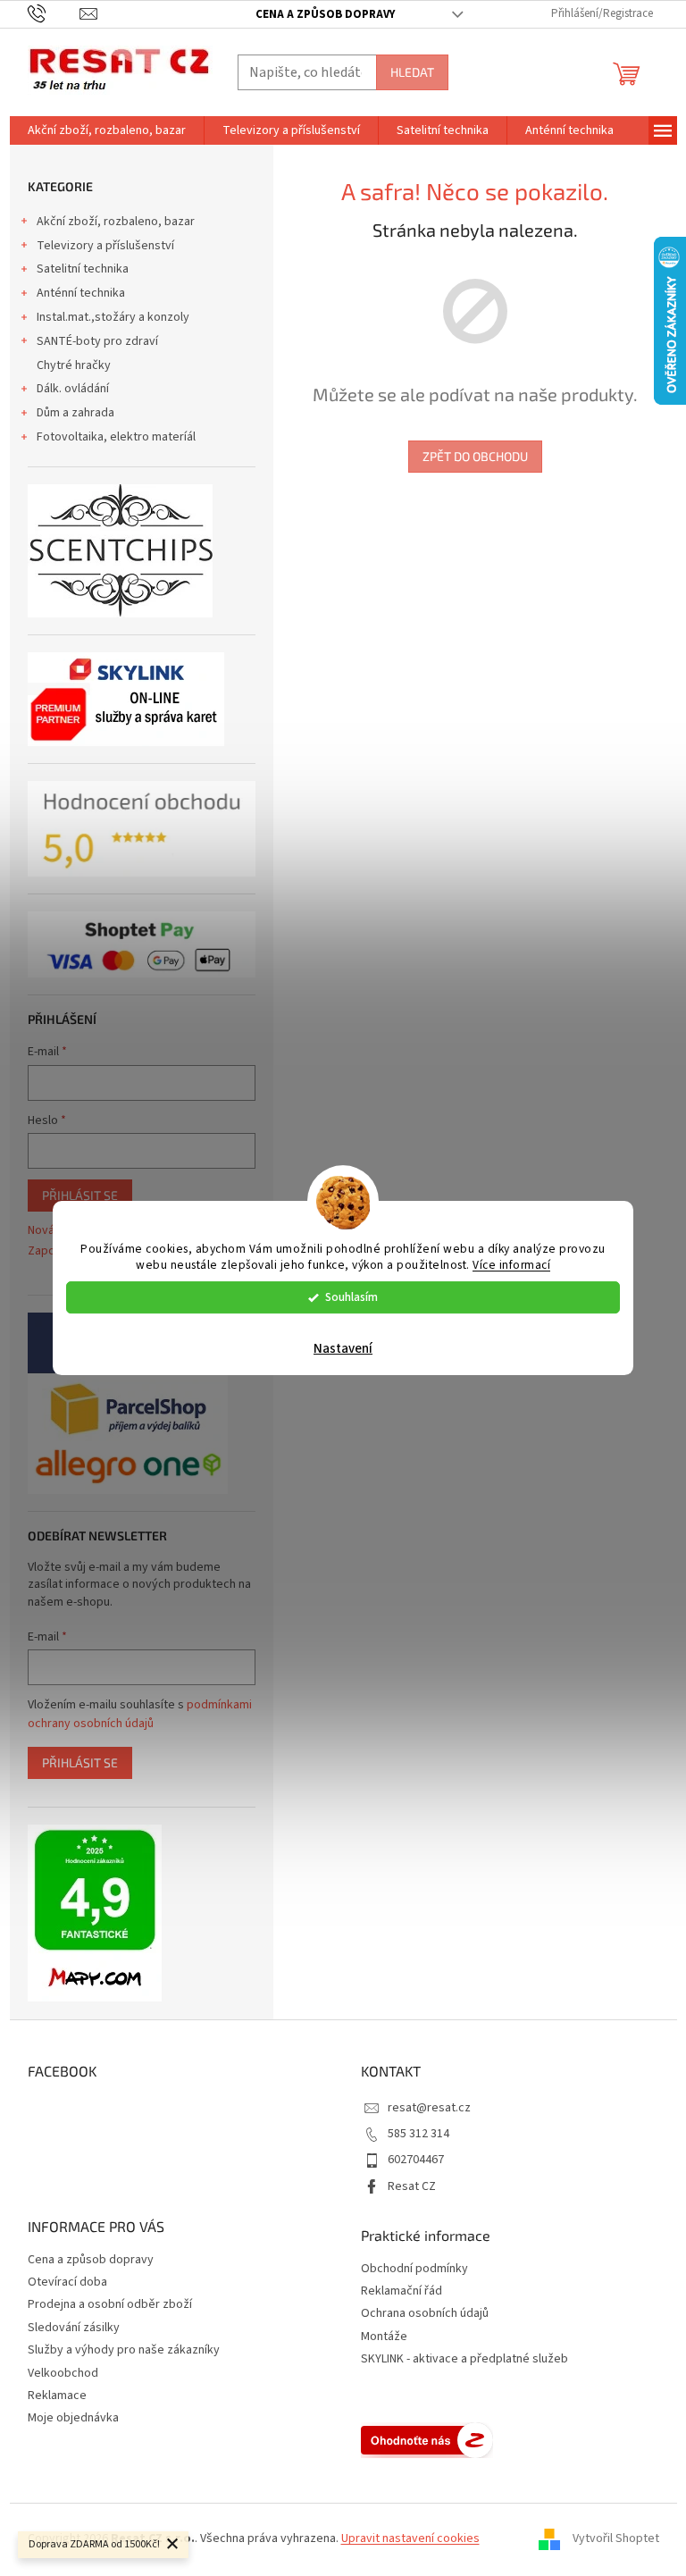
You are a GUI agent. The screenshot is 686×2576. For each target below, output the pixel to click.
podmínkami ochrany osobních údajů (140, 1714)
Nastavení (343, 1349)
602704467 (416, 2160)
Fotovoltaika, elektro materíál (116, 437)
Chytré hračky (74, 365)
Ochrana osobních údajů (425, 2314)
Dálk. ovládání (73, 389)
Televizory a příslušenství (105, 246)
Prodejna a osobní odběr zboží (110, 2304)
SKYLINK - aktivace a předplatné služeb (464, 2359)
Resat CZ (412, 2186)
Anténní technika (81, 293)
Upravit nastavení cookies (410, 2538)
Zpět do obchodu (475, 456)
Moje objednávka (73, 2418)
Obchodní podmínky (414, 2269)
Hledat (412, 72)
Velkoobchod (63, 2373)
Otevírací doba (67, 2282)
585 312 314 (418, 2134)
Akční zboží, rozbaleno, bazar (116, 222)
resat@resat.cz (429, 2108)
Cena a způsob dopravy (325, 14)
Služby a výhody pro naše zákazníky (124, 2350)
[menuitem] (107, 130)
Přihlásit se (80, 1195)
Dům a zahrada (75, 413)
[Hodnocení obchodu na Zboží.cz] (427, 2440)
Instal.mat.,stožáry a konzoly (113, 317)
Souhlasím (351, 1297)
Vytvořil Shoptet (616, 2538)
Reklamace (57, 2396)
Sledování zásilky (74, 2328)
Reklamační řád (402, 2291)
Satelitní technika (83, 269)
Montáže (384, 2337)
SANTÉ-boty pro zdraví (97, 341)
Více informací (511, 1266)
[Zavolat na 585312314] (54, 13)
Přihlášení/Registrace (602, 13)
